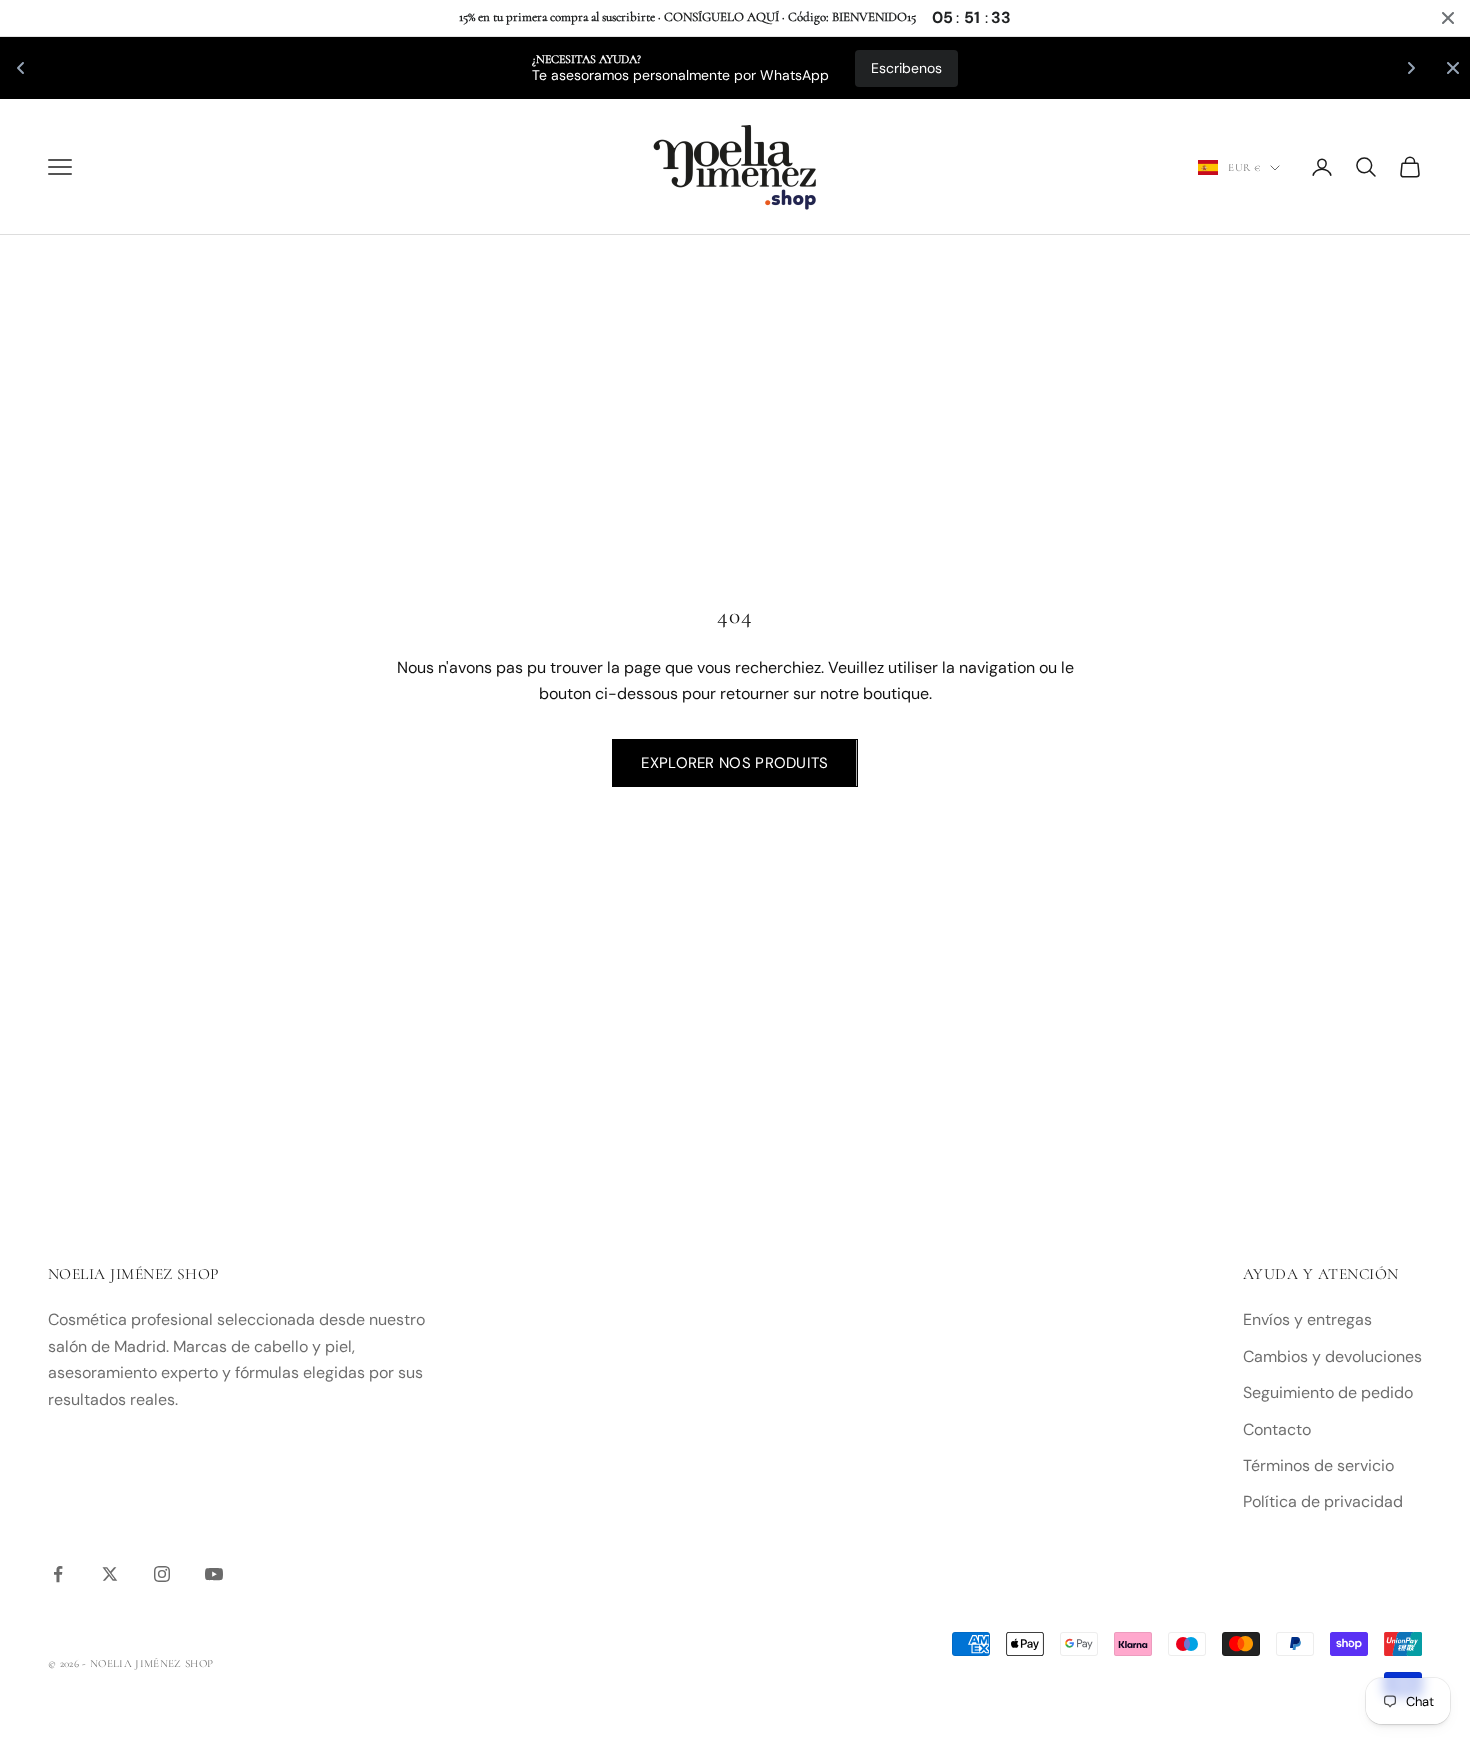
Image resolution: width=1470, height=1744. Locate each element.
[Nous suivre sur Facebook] (58, 1574)
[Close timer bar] (1448, 18)
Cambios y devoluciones (1332, 1356)
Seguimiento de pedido (1328, 1392)
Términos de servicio (1318, 1465)
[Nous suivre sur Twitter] (110, 1574)
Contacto (1277, 1429)
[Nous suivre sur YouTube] (214, 1574)
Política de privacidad (1323, 1501)
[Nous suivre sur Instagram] (162, 1574)
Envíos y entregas (1307, 1319)
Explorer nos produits (734, 763)
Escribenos (275, 68)
